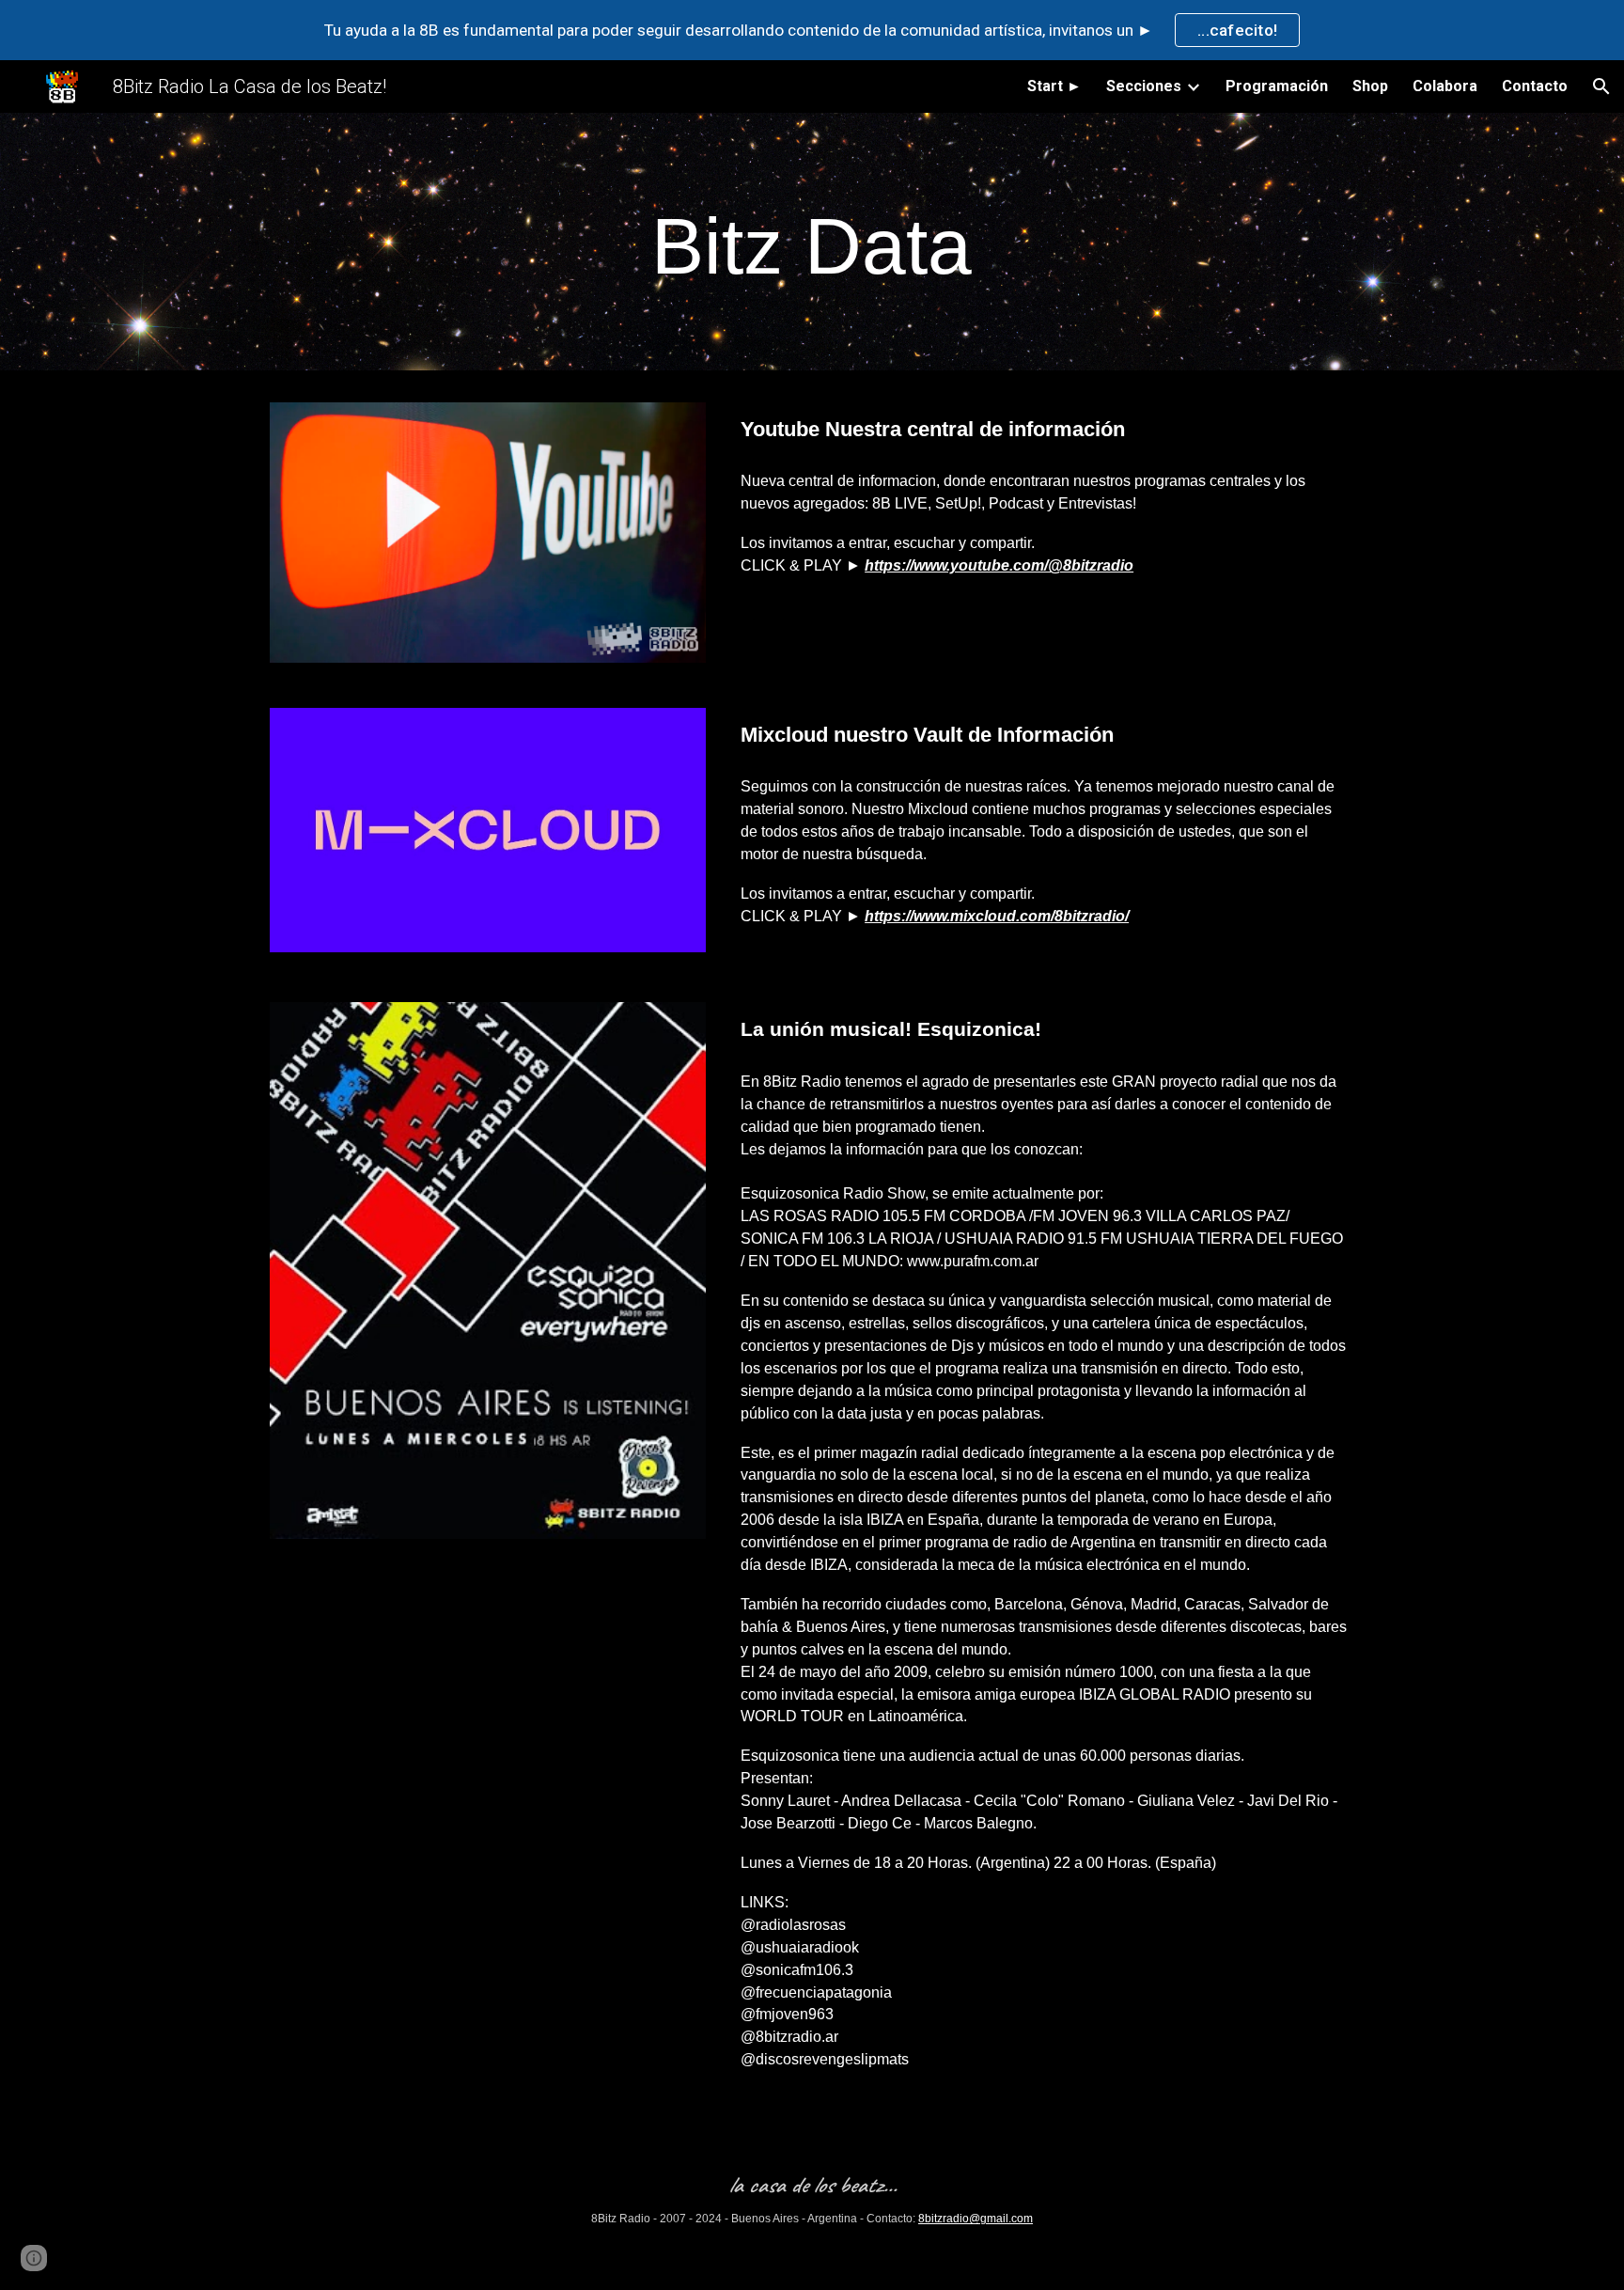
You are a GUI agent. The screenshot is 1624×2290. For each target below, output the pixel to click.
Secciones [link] (1144, 86)
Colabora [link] (1445, 86)
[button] (1601, 86)
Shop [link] (1370, 86)
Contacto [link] (1535, 86)
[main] (812, 247)
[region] (812, 30)
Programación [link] (1277, 86)
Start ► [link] (1054, 86)
